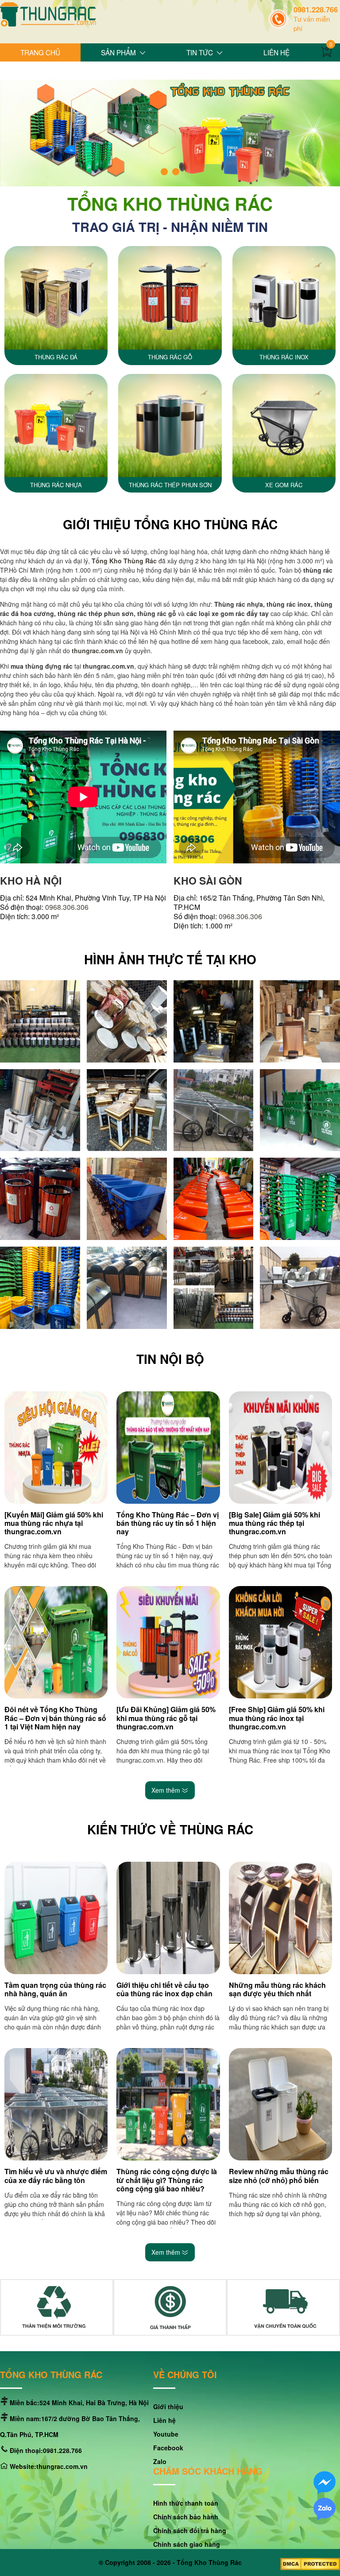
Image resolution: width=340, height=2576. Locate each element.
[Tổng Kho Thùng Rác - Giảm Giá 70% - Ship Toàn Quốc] (48, 15)
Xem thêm (167, 1790)
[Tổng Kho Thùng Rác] (40, 1021)
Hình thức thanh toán (186, 2503)
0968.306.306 (67, 907)
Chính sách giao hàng (187, 2544)
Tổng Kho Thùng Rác (209, 2562)
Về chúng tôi (185, 2375)
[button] (164, 172)
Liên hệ (276, 52)
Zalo (160, 2461)
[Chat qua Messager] (325, 2483)
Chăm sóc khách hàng (208, 2472)
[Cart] (328, 53)
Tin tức (200, 52)
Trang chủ (40, 52)
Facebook (168, 2448)
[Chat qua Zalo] (325, 2510)
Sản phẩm (118, 52)
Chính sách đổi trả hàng (190, 2530)
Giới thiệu (38, 70)
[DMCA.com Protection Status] (310, 2565)
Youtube (166, 2434)
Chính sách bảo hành (186, 2517)
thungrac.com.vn (97, 651)
